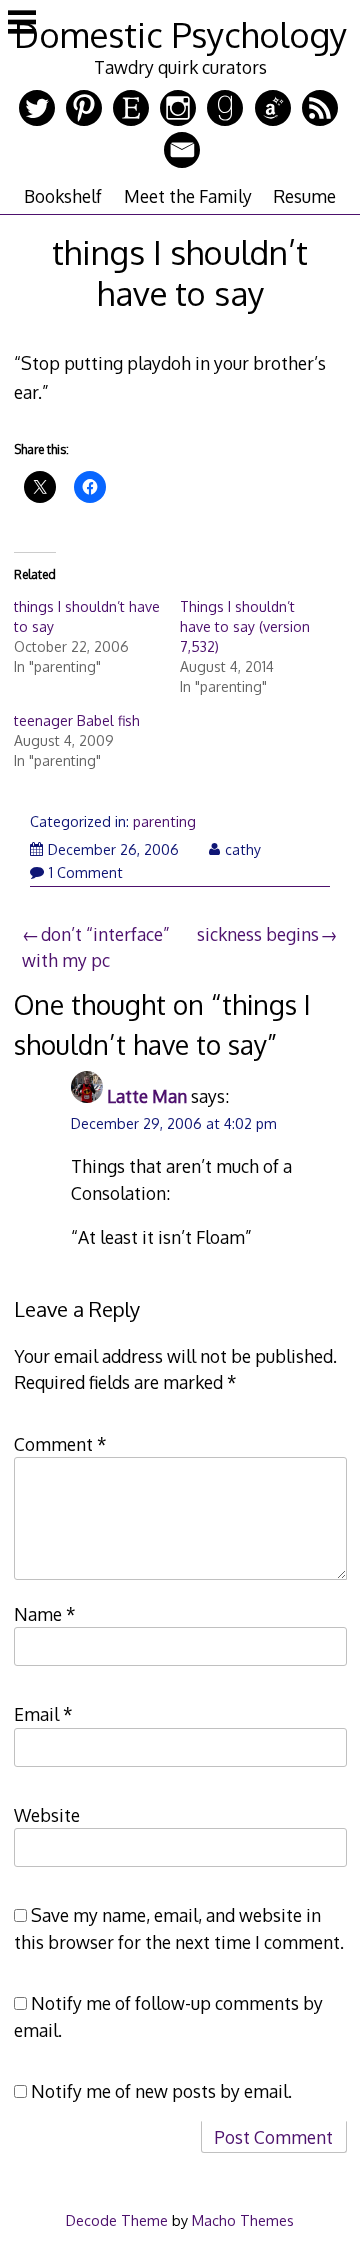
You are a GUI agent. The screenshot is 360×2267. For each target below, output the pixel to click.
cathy (243, 849)
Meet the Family (188, 196)
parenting (164, 821)
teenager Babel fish (77, 720)
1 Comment (86, 872)
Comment (60, 1444)
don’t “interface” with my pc (96, 947)
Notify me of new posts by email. (161, 2091)
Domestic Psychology (180, 34)
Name (45, 1614)
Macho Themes (243, 2220)
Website (47, 1815)
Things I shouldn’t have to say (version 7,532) (245, 626)
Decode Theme (117, 2220)
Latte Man (147, 1096)
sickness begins (258, 934)
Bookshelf (63, 196)
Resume (304, 196)
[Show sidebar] (22, 24)
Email (43, 1714)
